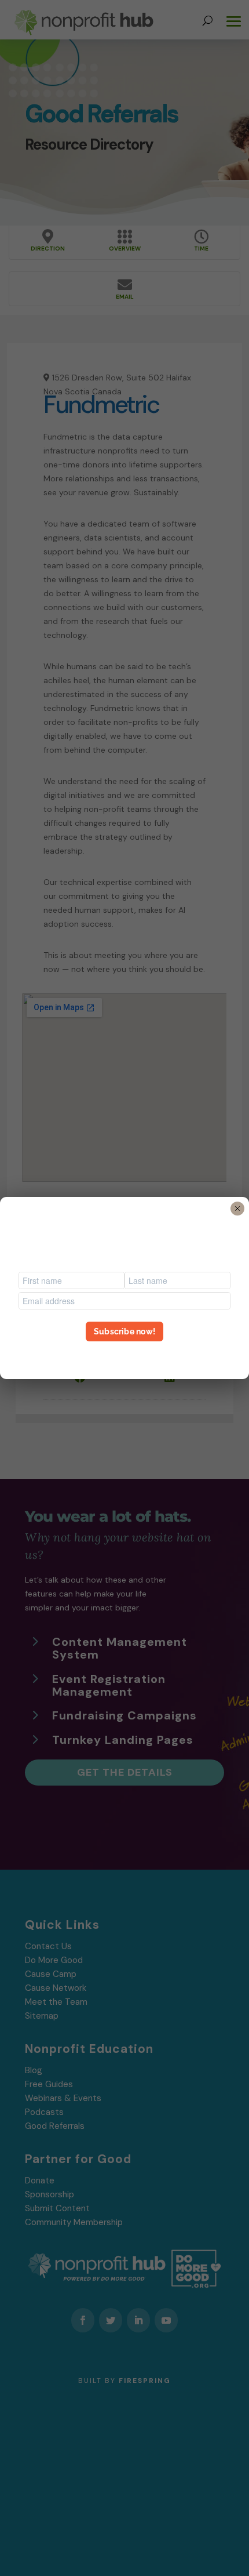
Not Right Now (124, 1352)
